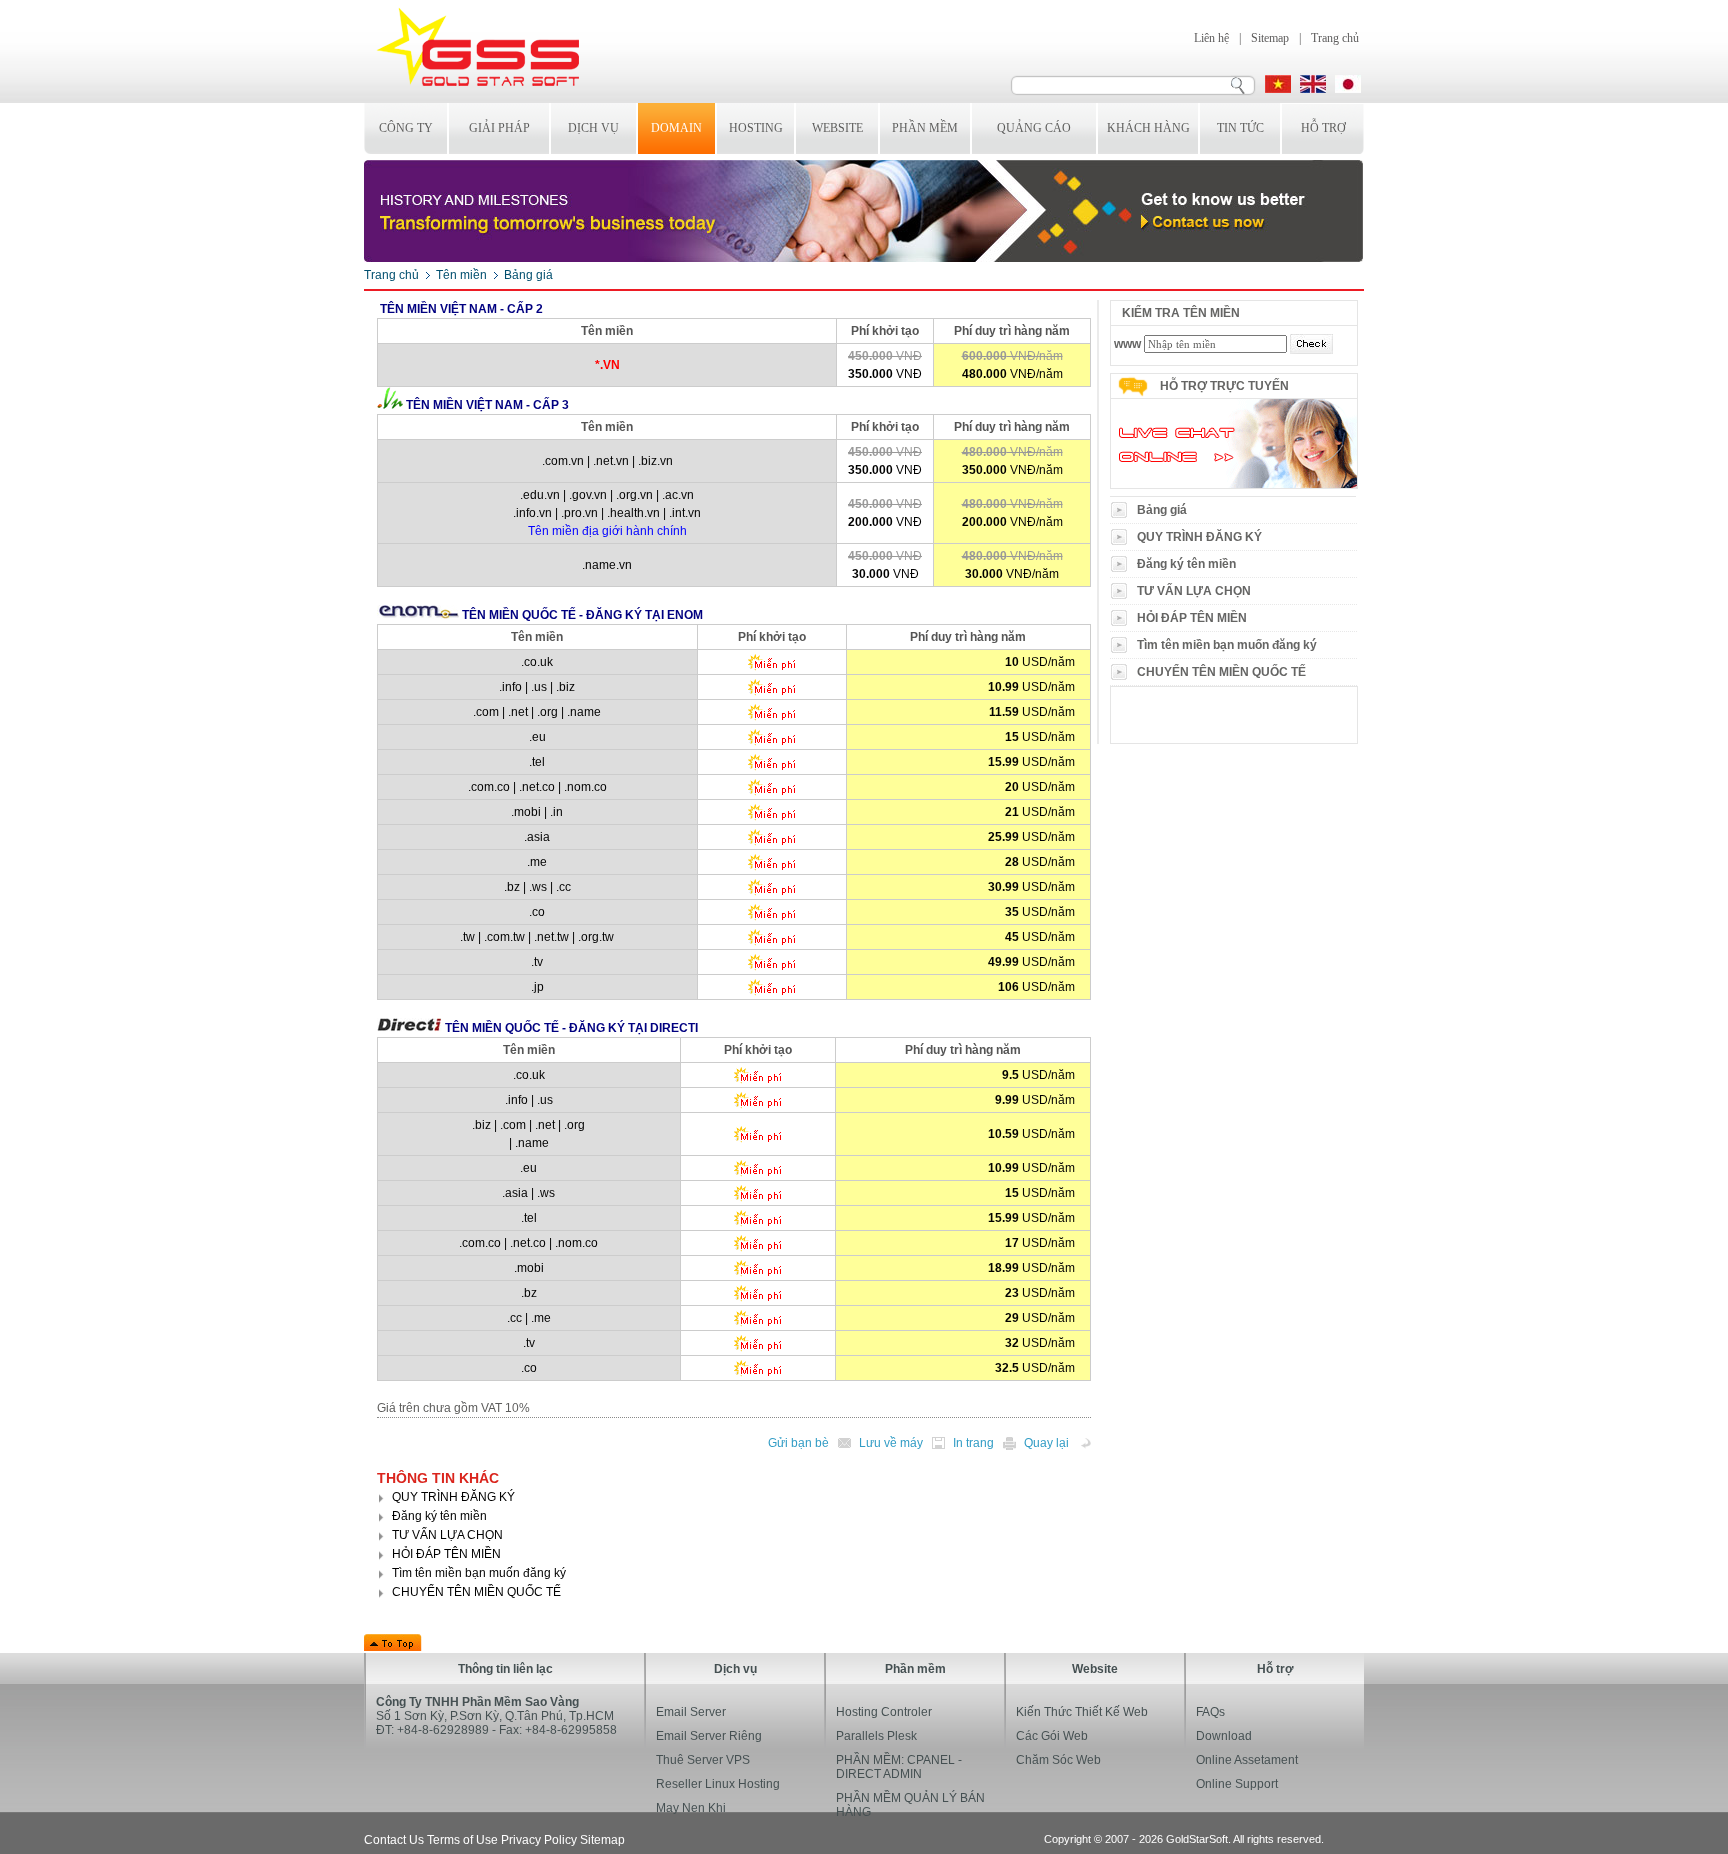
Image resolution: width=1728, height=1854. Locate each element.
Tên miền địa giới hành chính (607, 531)
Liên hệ (1211, 38)
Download (1224, 1736)
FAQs (1210, 1712)
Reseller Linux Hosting (718, 1784)
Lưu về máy (891, 1443)
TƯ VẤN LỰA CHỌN (1194, 591)
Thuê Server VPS (703, 1760)
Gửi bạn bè (798, 1443)
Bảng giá (1162, 510)
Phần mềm (925, 128)
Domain (676, 128)
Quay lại (1046, 1443)
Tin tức (1240, 128)
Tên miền (461, 275)
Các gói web (1052, 1736)
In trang (973, 1443)
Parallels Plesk (876, 1736)
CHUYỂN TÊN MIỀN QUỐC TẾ (1221, 672)
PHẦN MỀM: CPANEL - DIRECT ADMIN (899, 1767)
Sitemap (1270, 38)
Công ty (406, 128)
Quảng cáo (1034, 128)
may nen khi (691, 1808)
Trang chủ (1335, 38)
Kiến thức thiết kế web (1082, 1712)
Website (837, 128)
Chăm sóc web (1058, 1760)
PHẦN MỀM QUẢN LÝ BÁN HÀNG (910, 1805)
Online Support (1237, 1784)
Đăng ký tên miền (1186, 564)
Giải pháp (499, 128)
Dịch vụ (593, 128)
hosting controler (884, 1712)
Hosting (756, 128)
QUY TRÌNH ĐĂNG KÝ (1199, 537)
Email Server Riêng (709, 1736)
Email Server (691, 1712)
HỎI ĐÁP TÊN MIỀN (1192, 618)
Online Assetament (1247, 1760)
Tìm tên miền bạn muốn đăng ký (1227, 645)
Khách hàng (1148, 128)
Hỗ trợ (1323, 128)
